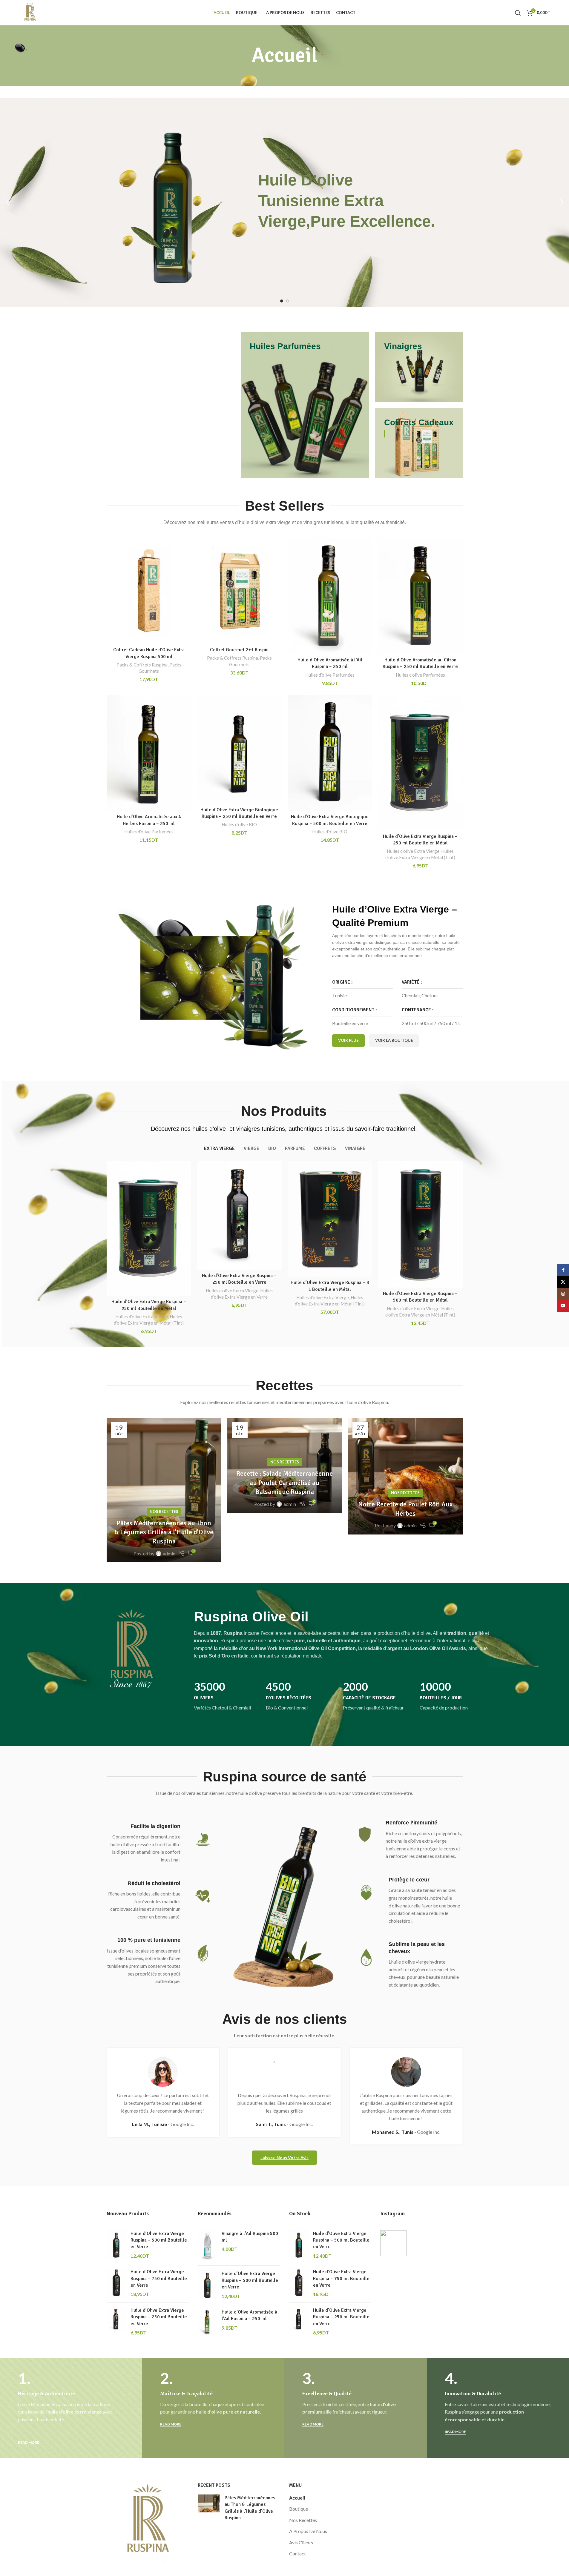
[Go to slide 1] (282, 301)
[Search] (518, 13)
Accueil (297, 2498)
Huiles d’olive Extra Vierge (413, 851)
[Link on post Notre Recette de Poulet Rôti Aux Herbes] (405, 1476)
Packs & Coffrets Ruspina (142, 665)
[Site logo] (30, 12)
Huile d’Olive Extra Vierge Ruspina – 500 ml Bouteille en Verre (159, 2240)
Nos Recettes (164, 1512)
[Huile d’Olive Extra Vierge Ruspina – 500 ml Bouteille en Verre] (116, 2245)
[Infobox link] (226, 1709)
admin (169, 1553)
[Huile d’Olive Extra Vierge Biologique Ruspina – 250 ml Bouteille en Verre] (239, 749)
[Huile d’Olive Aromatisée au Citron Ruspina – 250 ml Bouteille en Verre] (420, 596)
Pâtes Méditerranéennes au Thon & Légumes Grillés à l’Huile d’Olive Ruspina (164, 1532)
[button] (7, 202)
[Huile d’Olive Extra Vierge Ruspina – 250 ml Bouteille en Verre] (239, 1215)
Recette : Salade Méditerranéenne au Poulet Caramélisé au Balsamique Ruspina (284, 1483)
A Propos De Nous (308, 2531)
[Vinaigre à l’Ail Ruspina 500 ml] (207, 2246)
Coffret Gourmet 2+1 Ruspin (239, 650)
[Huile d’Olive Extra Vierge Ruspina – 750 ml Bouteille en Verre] (116, 2283)
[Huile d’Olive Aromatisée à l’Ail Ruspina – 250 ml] (330, 596)
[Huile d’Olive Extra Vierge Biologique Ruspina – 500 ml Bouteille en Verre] (330, 753)
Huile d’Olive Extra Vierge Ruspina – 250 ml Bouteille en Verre (159, 2317)
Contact (297, 2553)
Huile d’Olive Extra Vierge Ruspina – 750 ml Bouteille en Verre (159, 2278)
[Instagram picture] (393, 2243)
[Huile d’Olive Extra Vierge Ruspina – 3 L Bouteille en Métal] (330, 1219)
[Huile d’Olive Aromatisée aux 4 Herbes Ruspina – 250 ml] (149, 753)
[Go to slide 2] (288, 301)
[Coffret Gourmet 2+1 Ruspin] (239, 591)
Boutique (299, 2509)
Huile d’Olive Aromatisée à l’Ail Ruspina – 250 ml (249, 2315)
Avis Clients (301, 2542)
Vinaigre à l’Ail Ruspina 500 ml (250, 2237)
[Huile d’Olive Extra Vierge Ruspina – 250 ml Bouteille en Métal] (420, 763)
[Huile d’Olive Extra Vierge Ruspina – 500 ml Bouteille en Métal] (420, 1224)
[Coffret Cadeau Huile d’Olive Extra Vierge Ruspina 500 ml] (149, 591)
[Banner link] (305, 405)
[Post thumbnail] (209, 2509)
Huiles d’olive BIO (239, 824)
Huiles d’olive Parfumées (330, 675)
